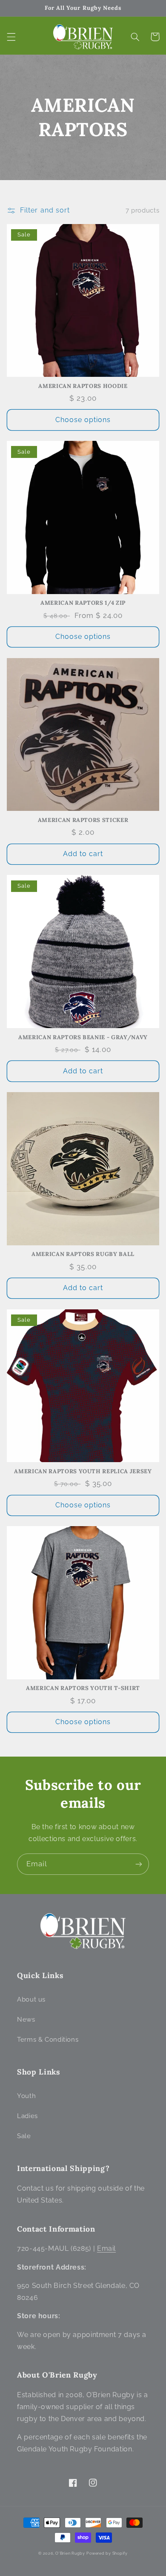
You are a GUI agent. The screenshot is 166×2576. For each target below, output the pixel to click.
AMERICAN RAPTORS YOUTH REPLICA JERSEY (83, 1472)
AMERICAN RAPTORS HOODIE (83, 386)
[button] (11, 37)
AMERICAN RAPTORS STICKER (83, 820)
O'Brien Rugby (70, 2553)
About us (31, 1999)
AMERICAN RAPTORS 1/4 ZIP (83, 603)
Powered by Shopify (107, 2553)
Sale (24, 2136)
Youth (26, 2096)
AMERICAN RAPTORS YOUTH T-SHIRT (83, 1688)
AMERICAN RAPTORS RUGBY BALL (83, 1254)
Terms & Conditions (48, 2039)
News (26, 2019)
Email (106, 2248)
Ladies (27, 2116)
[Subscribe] (139, 1864)
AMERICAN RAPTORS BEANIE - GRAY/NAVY (83, 1037)
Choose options (83, 420)
